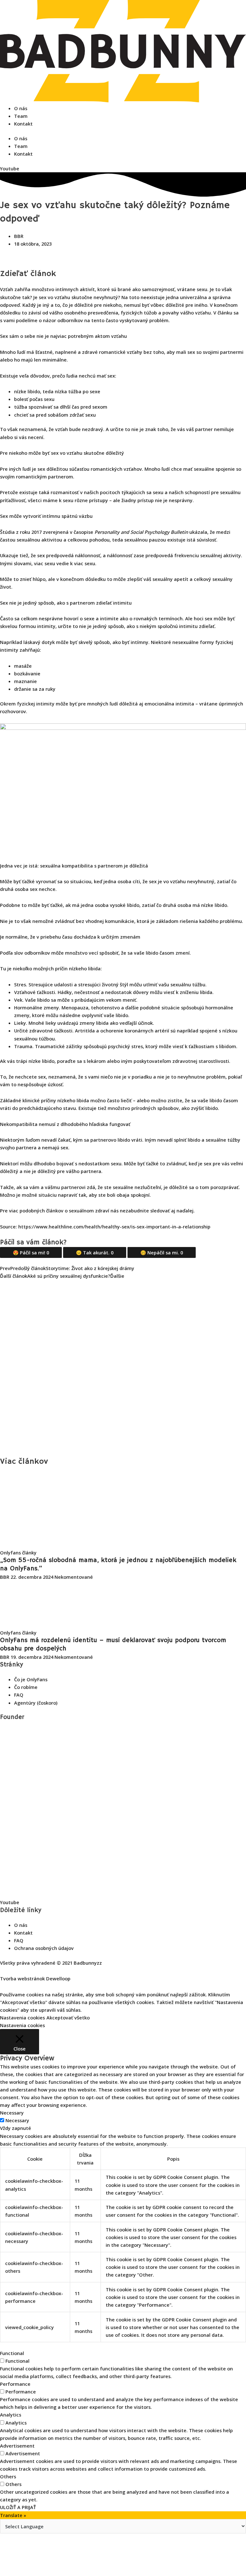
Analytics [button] (11, 2415)
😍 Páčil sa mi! (31, 1252)
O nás (21, 108)
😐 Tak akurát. (95, 1252)
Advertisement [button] (17, 2446)
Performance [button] (15, 2384)
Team (21, 116)
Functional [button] (12, 2353)
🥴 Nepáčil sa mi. (162, 1252)
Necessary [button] (12, 2113)
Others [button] (8, 2476)
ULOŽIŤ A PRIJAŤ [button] (18, 2507)
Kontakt (23, 124)
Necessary (17, 2120)
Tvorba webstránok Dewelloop (35, 1978)
